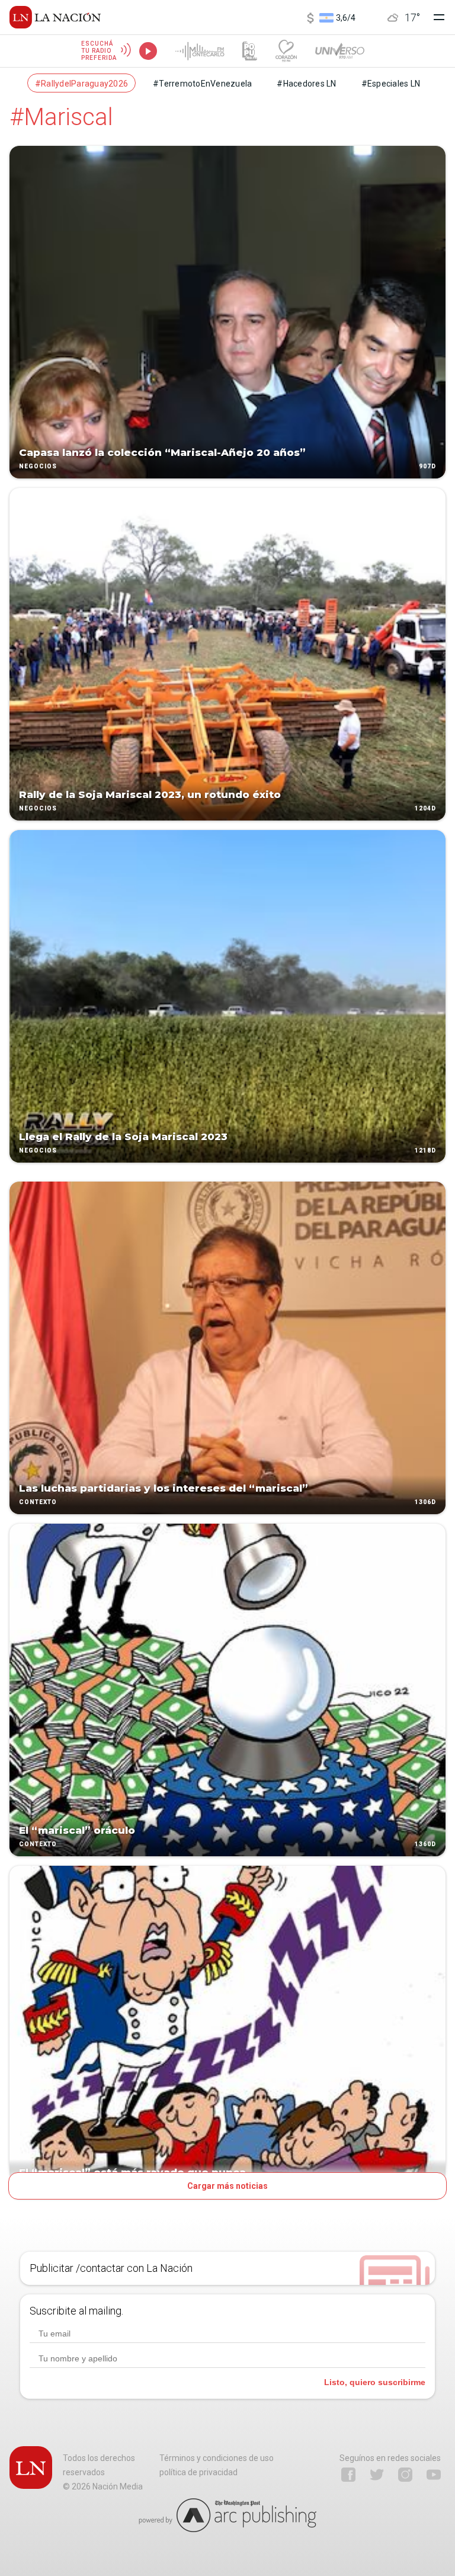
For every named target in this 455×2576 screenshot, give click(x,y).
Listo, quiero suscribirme (375, 2382)
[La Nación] (55, 17)
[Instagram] (405, 2475)
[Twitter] (377, 2475)
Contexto (38, 1502)
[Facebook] (348, 2475)
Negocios (38, 466)
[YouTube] (434, 2475)
